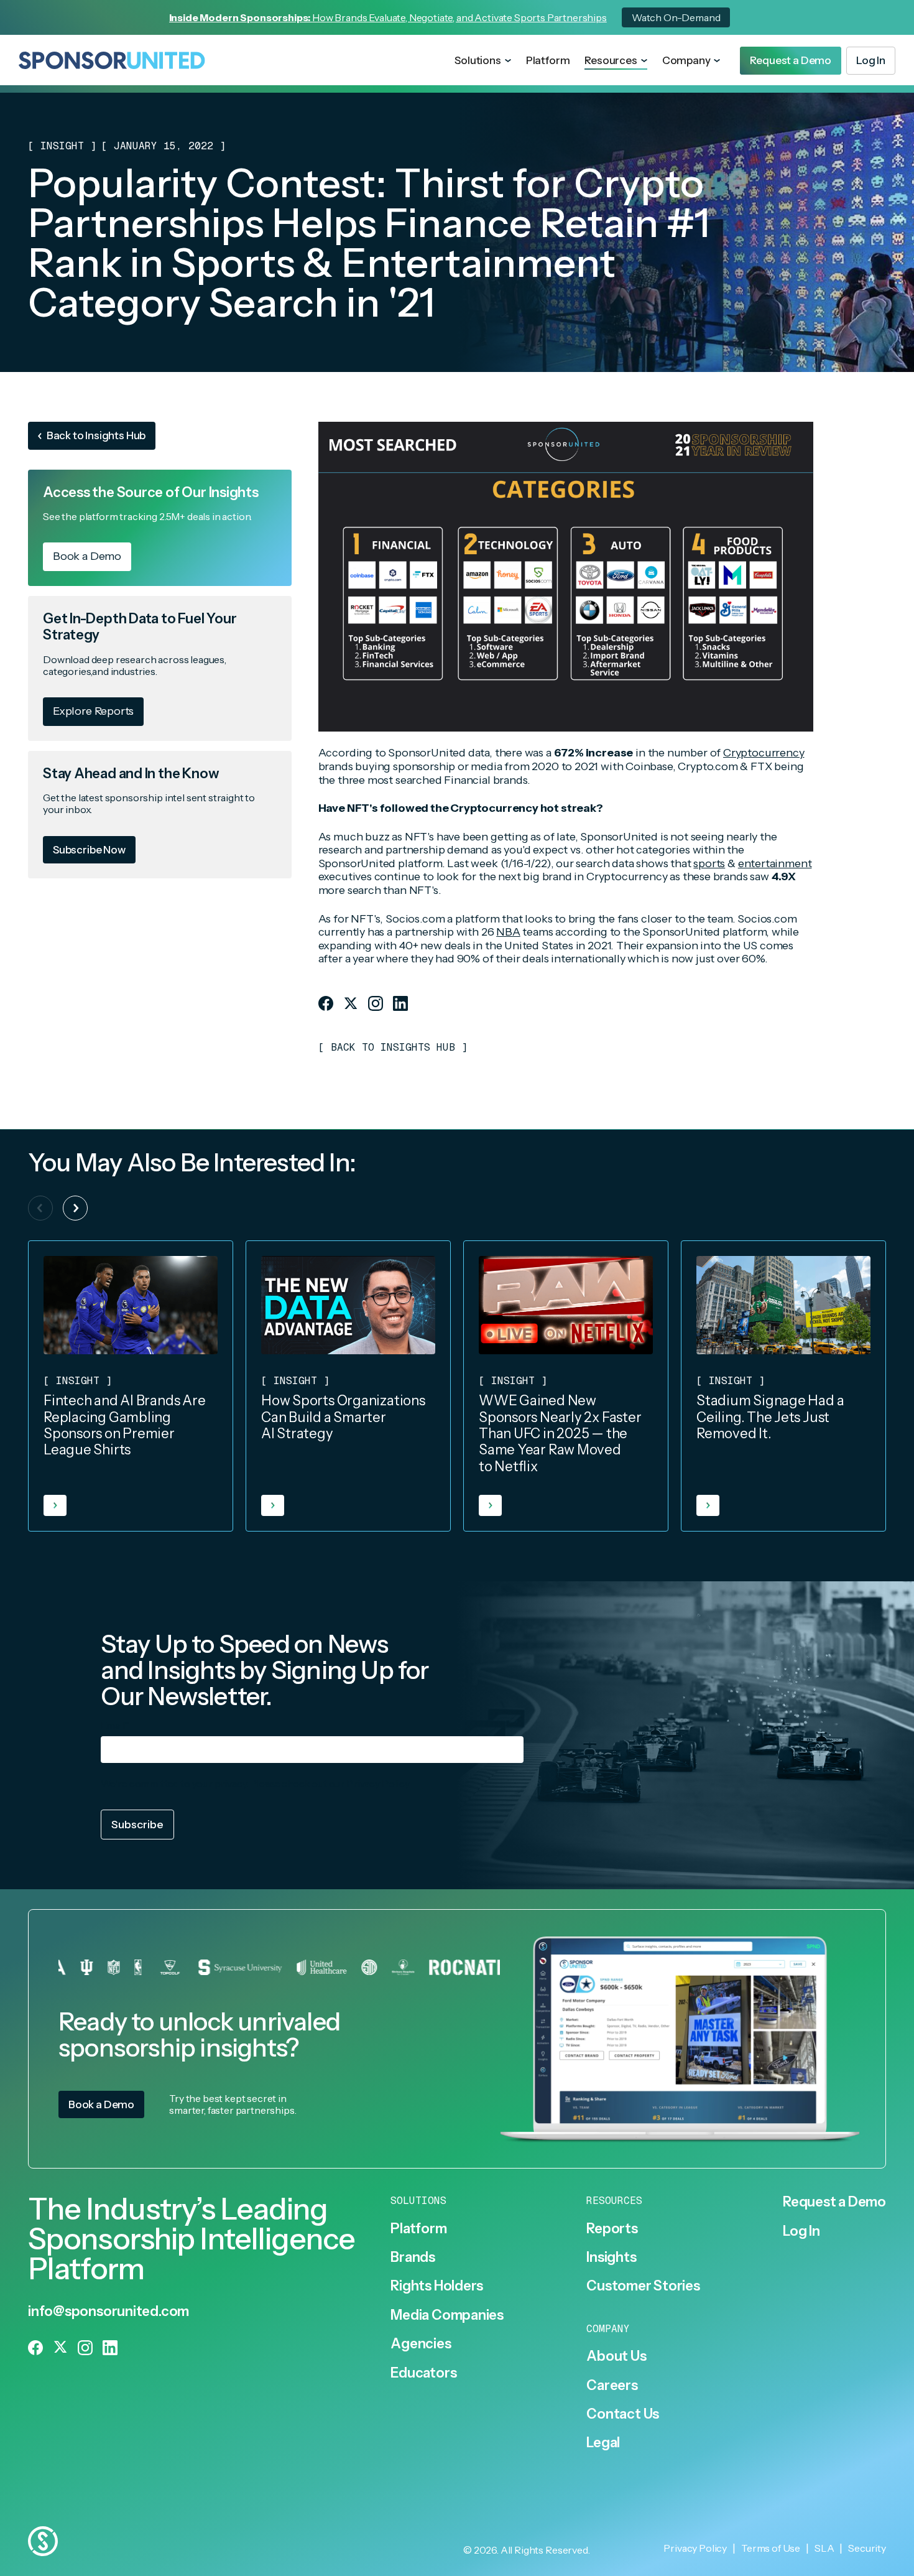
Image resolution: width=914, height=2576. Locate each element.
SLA (824, 2548)
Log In (801, 2231)
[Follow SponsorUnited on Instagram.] (376, 1003)
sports (709, 863)
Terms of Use (771, 2548)
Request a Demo (834, 2202)
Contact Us (623, 2414)
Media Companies (447, 2315)
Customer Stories (643, 2286)
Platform (548, 60)
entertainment (775, 863)
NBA (508, 932)
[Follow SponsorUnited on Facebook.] (326, 1003)
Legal (603, 2443)
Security (867, 2548)
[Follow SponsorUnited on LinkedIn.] (400, 1003)
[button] (482, 61)
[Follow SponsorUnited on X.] (351, 1003)
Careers (612, 2386)
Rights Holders (437, 2286)
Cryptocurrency (764, 753)
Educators (423, 2373)
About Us (616, 2356)
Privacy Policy (378, 1783)
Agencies (421, 2344)
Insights (611, 2257)
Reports (612, 2229)
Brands (413, 2257)
